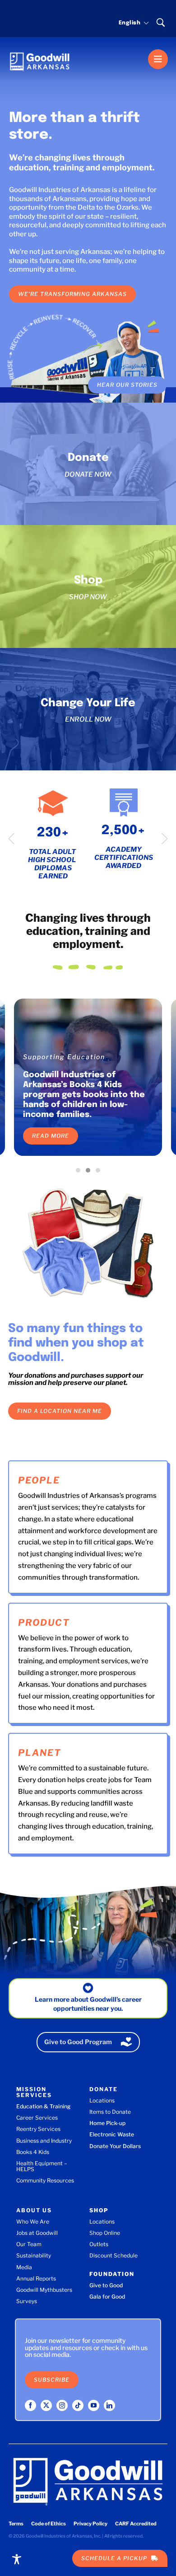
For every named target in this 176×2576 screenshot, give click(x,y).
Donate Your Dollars (115, 2146)
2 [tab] (90, 1173)
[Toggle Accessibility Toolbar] (17, 2559)
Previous (11, 839)
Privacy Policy (90, 2524)
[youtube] (94, 2405)
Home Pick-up (107, 2123)
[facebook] (30, 2405)
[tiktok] (78, 2405)
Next (165, 839)
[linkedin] (109, 2405)
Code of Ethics (49, 2524)
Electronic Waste (112, 2134)
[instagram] (62, 2405)
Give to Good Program (78, 2042)
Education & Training (43, 2106)
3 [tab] (100, 1173)
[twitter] (46, 2405)
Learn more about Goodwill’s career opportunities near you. (88, 2004)
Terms (16, 2524)
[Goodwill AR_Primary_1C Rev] (40, 49)
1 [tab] (80, 1173)
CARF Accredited (136, 2524)
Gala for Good (107, 2297)
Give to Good (106, 2285)
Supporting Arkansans (65, 1057)
